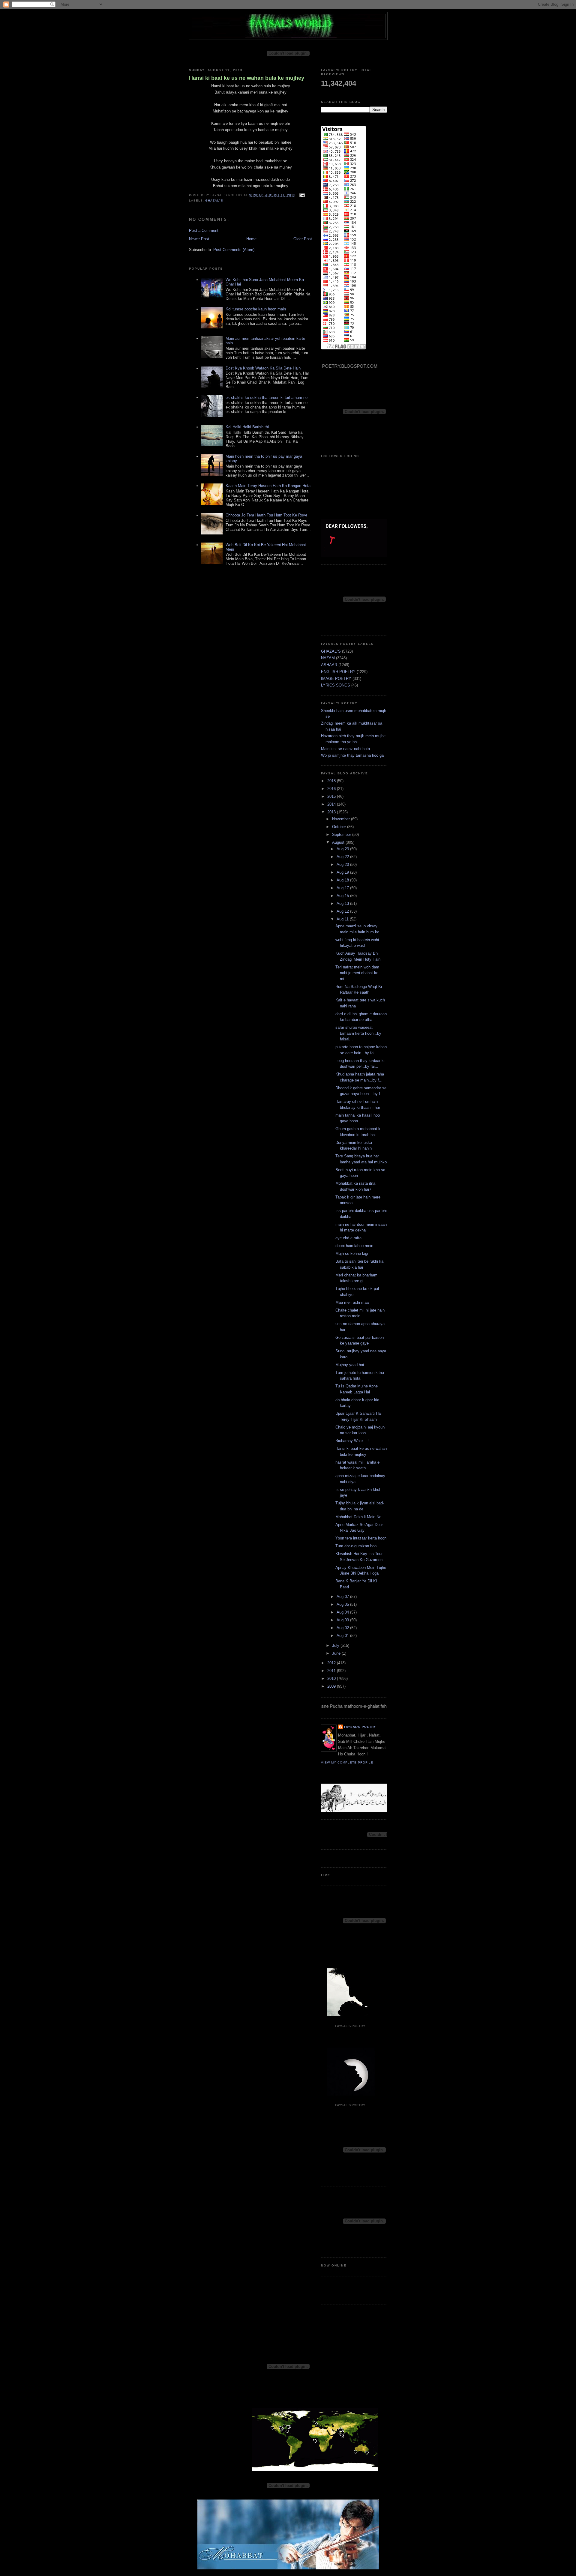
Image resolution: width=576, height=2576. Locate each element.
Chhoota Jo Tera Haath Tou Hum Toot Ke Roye (266, 515)
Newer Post (199, 239)
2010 (332, 1678)
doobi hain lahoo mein (354, 1246)
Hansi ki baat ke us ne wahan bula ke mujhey (247, 78)
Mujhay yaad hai (350, 1365)
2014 (332, 804)
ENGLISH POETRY (338, 672)
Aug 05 (343, 1604)
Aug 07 (343, 1597)
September (342, 835)
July (336, 1646)
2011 (332, 1671)
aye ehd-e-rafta (348, 1238)
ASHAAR (329, 665)
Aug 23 (343, 849)
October (340, 827)
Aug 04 (343, 1612)
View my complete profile (347, 1762)
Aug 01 (343, 1636)
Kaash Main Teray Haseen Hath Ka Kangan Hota (268, 486)
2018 (332, 781)
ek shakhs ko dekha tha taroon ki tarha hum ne (267, 398)
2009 (332, 1686)
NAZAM (328, 658)
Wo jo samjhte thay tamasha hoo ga (352, 755)
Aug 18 (343, 880)
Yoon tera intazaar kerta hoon (361, 1538)
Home (251, 239)
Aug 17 (343, 888)
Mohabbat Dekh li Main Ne (358, 1517)
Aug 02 (343, 1628)
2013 (332, 812)
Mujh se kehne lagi (352, 1254)
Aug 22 (343, 857)
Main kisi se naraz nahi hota (345, 749)
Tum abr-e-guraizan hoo (356, 1546)
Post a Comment (204, 230)
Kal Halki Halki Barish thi (247, 427)
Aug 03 (343, 1620)
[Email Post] (301, 195)
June (337, 1653)
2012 (332, 1663)
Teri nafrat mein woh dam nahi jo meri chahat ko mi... (357, 973)
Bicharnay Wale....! (352, 1441)
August (339, 842)
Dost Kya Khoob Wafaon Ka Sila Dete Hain (263, 368)
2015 (332, 796)
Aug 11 (343, 919)
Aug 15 (343, 896)
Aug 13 (343, 904)
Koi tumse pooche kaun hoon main (256, 309)
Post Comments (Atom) (234, 250)
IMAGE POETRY (336, 679)
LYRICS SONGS (336, 685)
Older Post (303, 239)
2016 (332, 789)
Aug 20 (343, 865)
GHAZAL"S (214, 200)
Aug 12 (343, 911)
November (342, 819)
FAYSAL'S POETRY (360, 1727)
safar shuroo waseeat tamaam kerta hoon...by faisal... (358, 1033)
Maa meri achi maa (352, 1302)
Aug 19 (343, 872)
